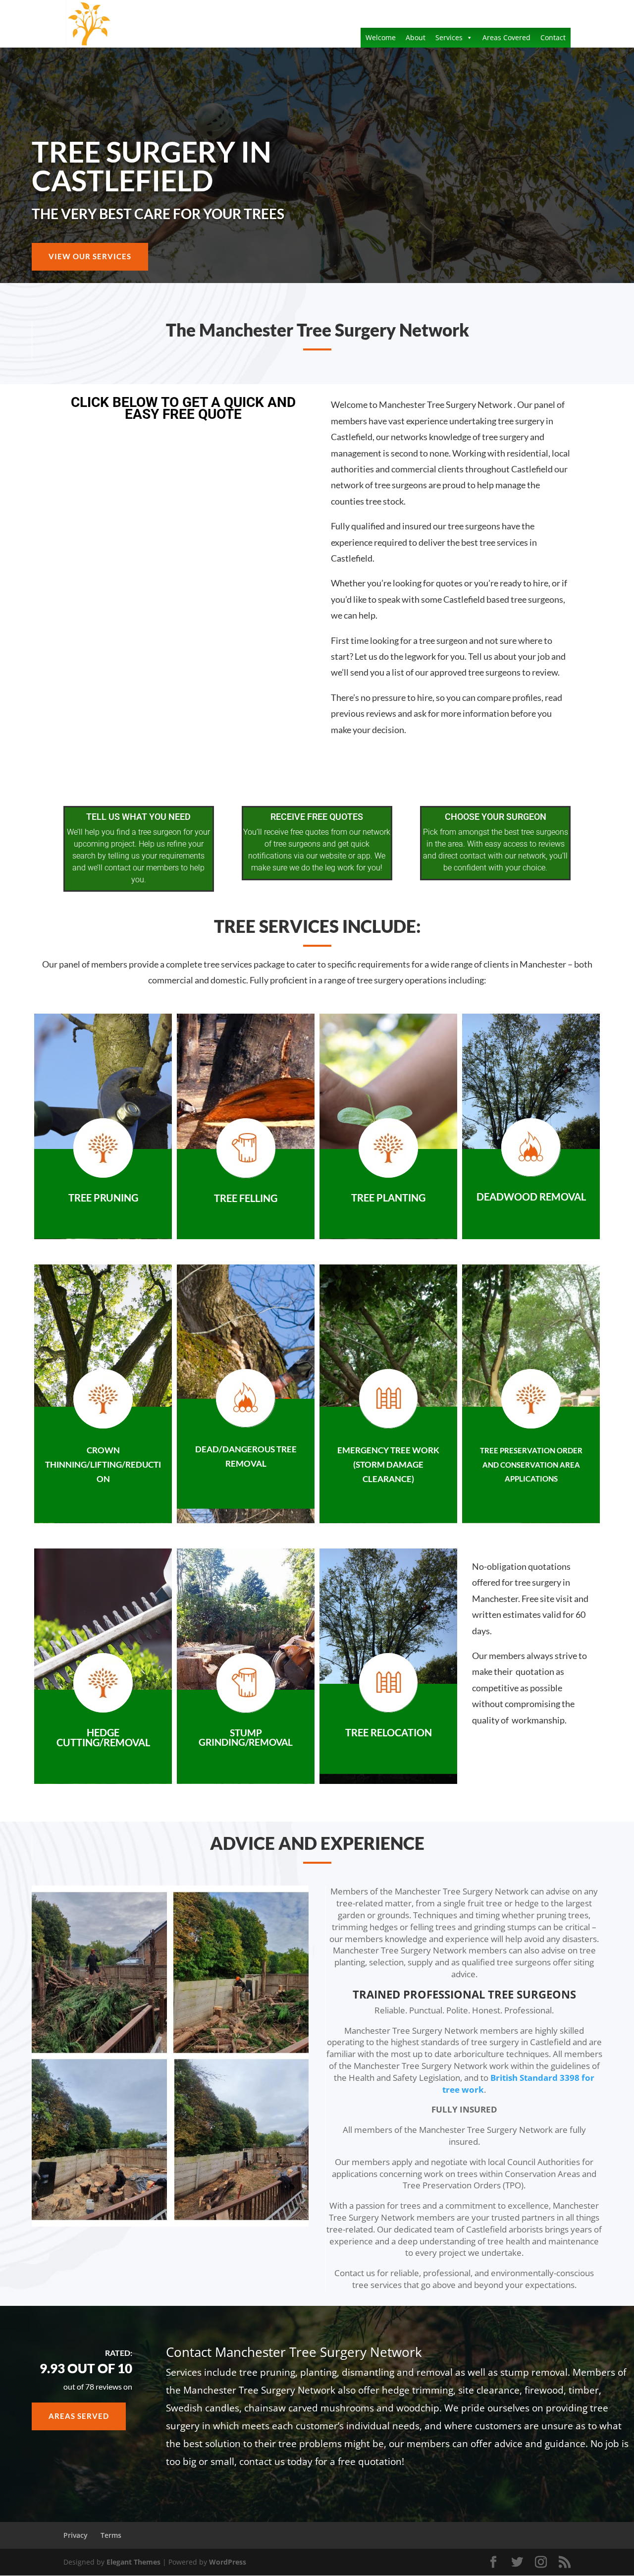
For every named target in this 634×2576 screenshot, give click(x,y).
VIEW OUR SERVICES (90, 256)
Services (449, 37)
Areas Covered (506, 37)
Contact (553, 37)
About (416, 37)
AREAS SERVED (79, 2416)
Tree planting (388, 1198)
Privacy (76, 2535)
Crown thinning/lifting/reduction (103, 1464)
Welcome (381, 37)
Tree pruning (103, 1198)
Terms (111, 2535)
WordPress (228, 2562)
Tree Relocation (389, 1732)
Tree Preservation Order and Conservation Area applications (531, 1464)
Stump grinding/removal (246, 1737)
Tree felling (246, 1198)
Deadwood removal (531, 1197)
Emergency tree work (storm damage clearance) (388, 1464)
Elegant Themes (133, 2562)
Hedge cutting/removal (103, 1737)
